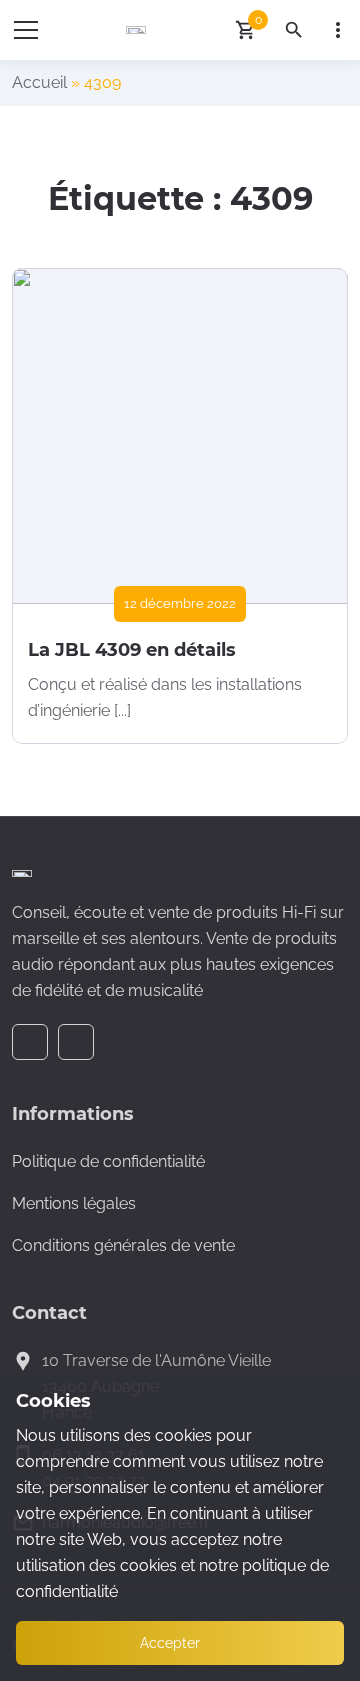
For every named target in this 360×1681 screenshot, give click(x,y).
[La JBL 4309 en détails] (180, 436)
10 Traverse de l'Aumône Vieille (156, 1360)
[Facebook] (30, 1042)
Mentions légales (74, 1203)
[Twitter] (76, 1042)
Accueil (39, 82)
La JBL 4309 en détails (132, 650)
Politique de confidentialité (108, 1161)
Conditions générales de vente (123, 1245)
